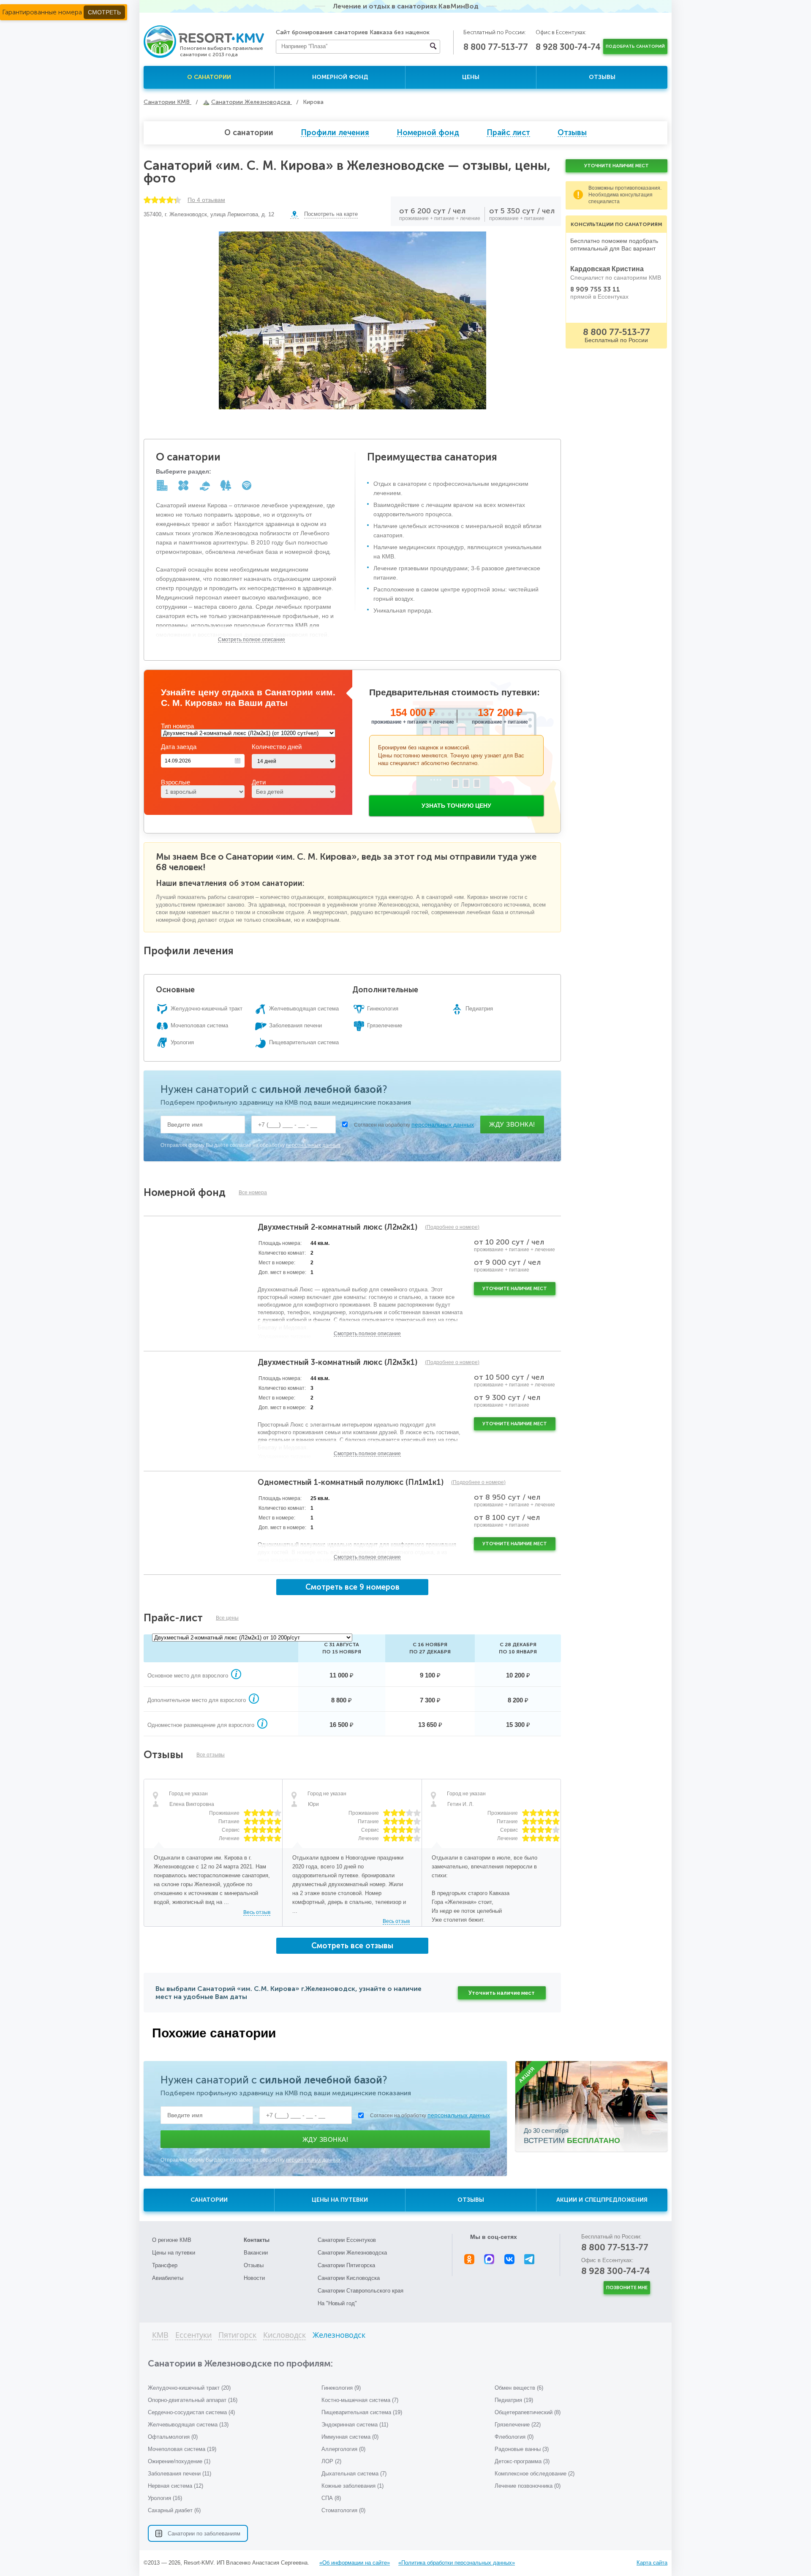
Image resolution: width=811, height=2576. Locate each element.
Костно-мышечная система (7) (360, 2400)
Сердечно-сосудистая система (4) (191, 2412)
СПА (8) (331, 2498)
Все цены (227, 1618)
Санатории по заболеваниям (204, 2534)
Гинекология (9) (341, 2388)
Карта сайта (652, 2563)
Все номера (253, 1193)
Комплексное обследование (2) (535, 2474)
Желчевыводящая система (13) (188, 2425)
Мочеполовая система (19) (182, 2449)
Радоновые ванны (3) (522, 2449)
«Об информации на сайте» (355, 2563)
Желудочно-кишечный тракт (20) (189, 2388)
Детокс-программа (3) (522, 2461)
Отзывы (602, 77)
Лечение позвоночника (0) (528, 2486)
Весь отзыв (257, 1912)
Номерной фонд (340, 77)
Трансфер (165, 2265)
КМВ (160, 2335)
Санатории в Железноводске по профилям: (240, 2363)
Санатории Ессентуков (347, 2240)
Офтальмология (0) (173, 2437)
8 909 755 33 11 (595, 289)
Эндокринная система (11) (355, 2425)
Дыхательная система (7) (354, 2474)
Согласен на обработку (414, 1125)
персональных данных (443, 1125)
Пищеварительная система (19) (362, 2412)
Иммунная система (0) (350, 2437)
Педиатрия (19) (514, 2400)
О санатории (209, 77)
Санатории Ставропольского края (361, 2291)
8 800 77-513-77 (496, 47)
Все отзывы (211, 1755)
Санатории (209, 2200)
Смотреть (104, 12)
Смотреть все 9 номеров (352, 1587)
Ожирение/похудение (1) (179, 2461)
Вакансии (256, 2253)
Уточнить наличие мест (502, 1993)
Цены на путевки (340, 2200)
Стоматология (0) (343, 2510)
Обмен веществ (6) (519, 2388)
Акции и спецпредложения (602, 2200)
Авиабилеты (168, 2278)
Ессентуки (193, 2335)
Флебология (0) (514, 2437)
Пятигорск (237, 2335)
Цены (471, 77)
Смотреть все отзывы (352, 1946)
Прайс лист (508, 133)
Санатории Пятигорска (346, 2265)
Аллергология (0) (343, 2449)
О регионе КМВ (172, 2240)
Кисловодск (284, 2335)
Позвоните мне (627, 2288)
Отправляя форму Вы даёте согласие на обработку (250, 1145)
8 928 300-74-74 (568, 47)
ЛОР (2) (331, 2461)
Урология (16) (165, 2498)
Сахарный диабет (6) (174, 2510)
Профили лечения (335, 133)
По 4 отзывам (206, 200)
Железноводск (339, 2335)
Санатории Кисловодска (349, 2278)
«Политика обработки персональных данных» (457, 2563)
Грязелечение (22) (518, 2425)
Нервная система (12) (176, 2486)
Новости (254, 2278)
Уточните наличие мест (515, 1289)
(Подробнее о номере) (452, 1227)
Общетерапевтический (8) (528, 2412)
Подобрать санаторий (635, 46)
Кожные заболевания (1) (352, 2486)
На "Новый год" (337, 2303)
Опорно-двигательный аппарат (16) (193, 2400)
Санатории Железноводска (352, 2253)
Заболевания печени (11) (180, 2474)
